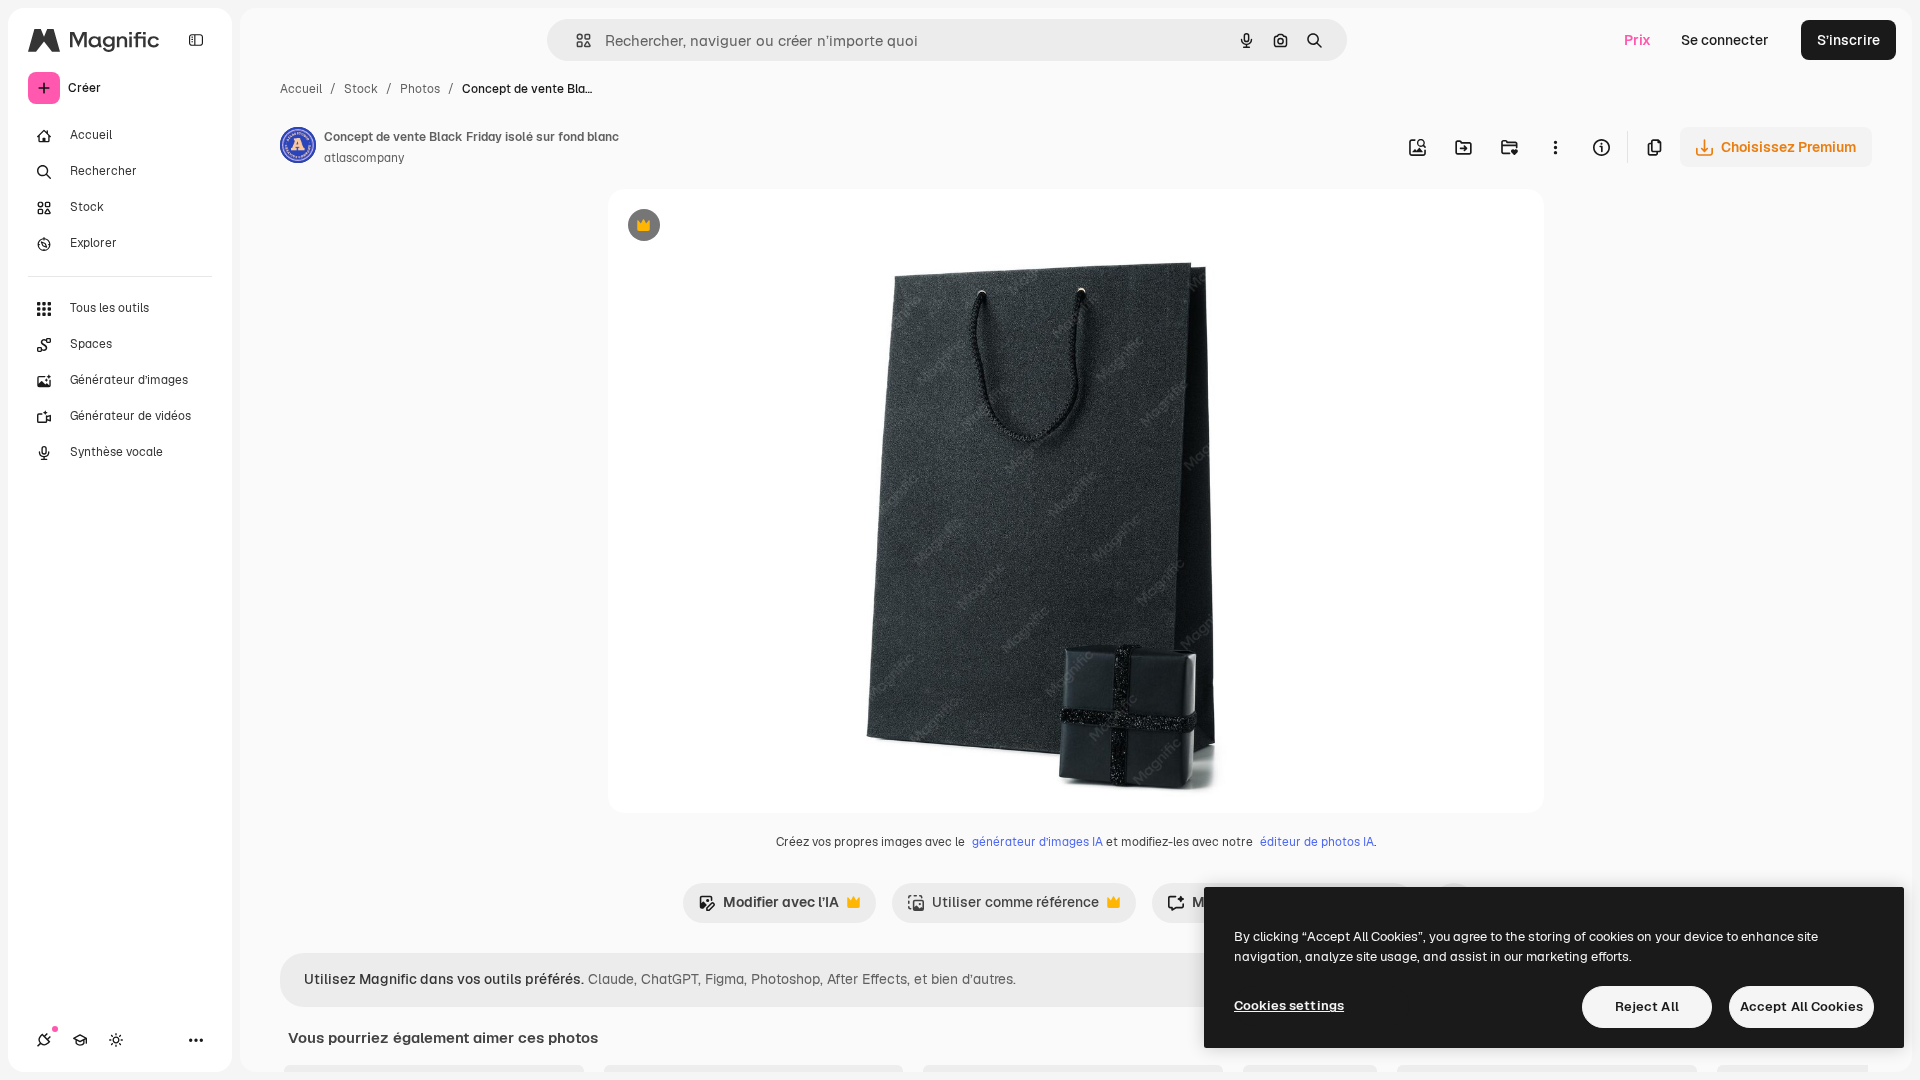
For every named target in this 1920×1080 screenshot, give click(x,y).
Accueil (301, 89)
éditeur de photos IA (1317, 842)
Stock (361, 89)
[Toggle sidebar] (196, 40)
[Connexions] (44, 1040)
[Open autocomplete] (575, 40)
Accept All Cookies (1801, 1006)
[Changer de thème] (116, 1040)
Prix (1637, 40)
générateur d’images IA (1037, 842)
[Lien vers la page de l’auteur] (298, 148)
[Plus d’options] (1555, 147)
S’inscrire (1848, 40)
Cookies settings (1289, 1005)
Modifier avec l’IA (768, 907)
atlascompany (364, 158)
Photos (420, 89)
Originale (740, 227)
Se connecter (1725, 40)
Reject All (1647, 1006)
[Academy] (80, 1040)
